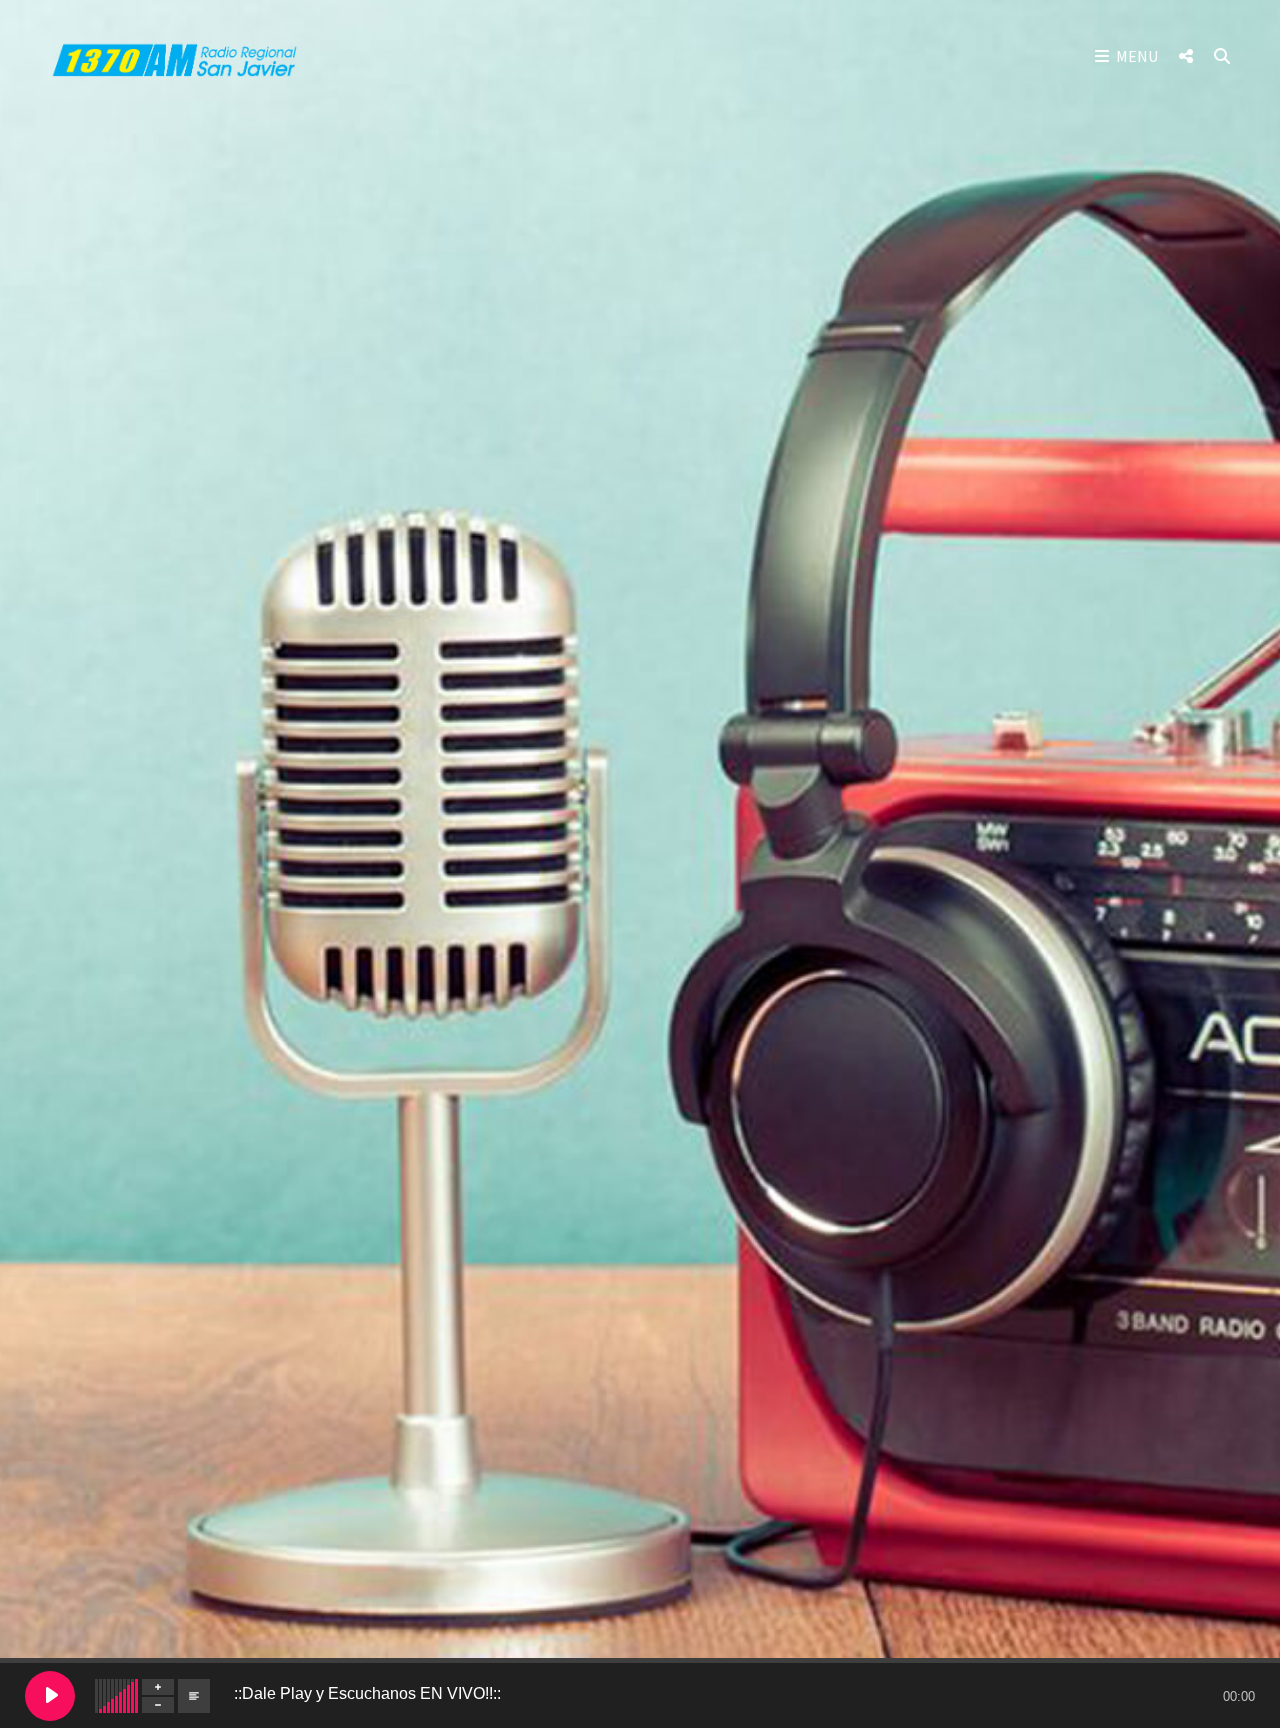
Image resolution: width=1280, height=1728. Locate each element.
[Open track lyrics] (194, 1696)
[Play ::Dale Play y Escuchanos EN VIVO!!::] (50, 1696)
